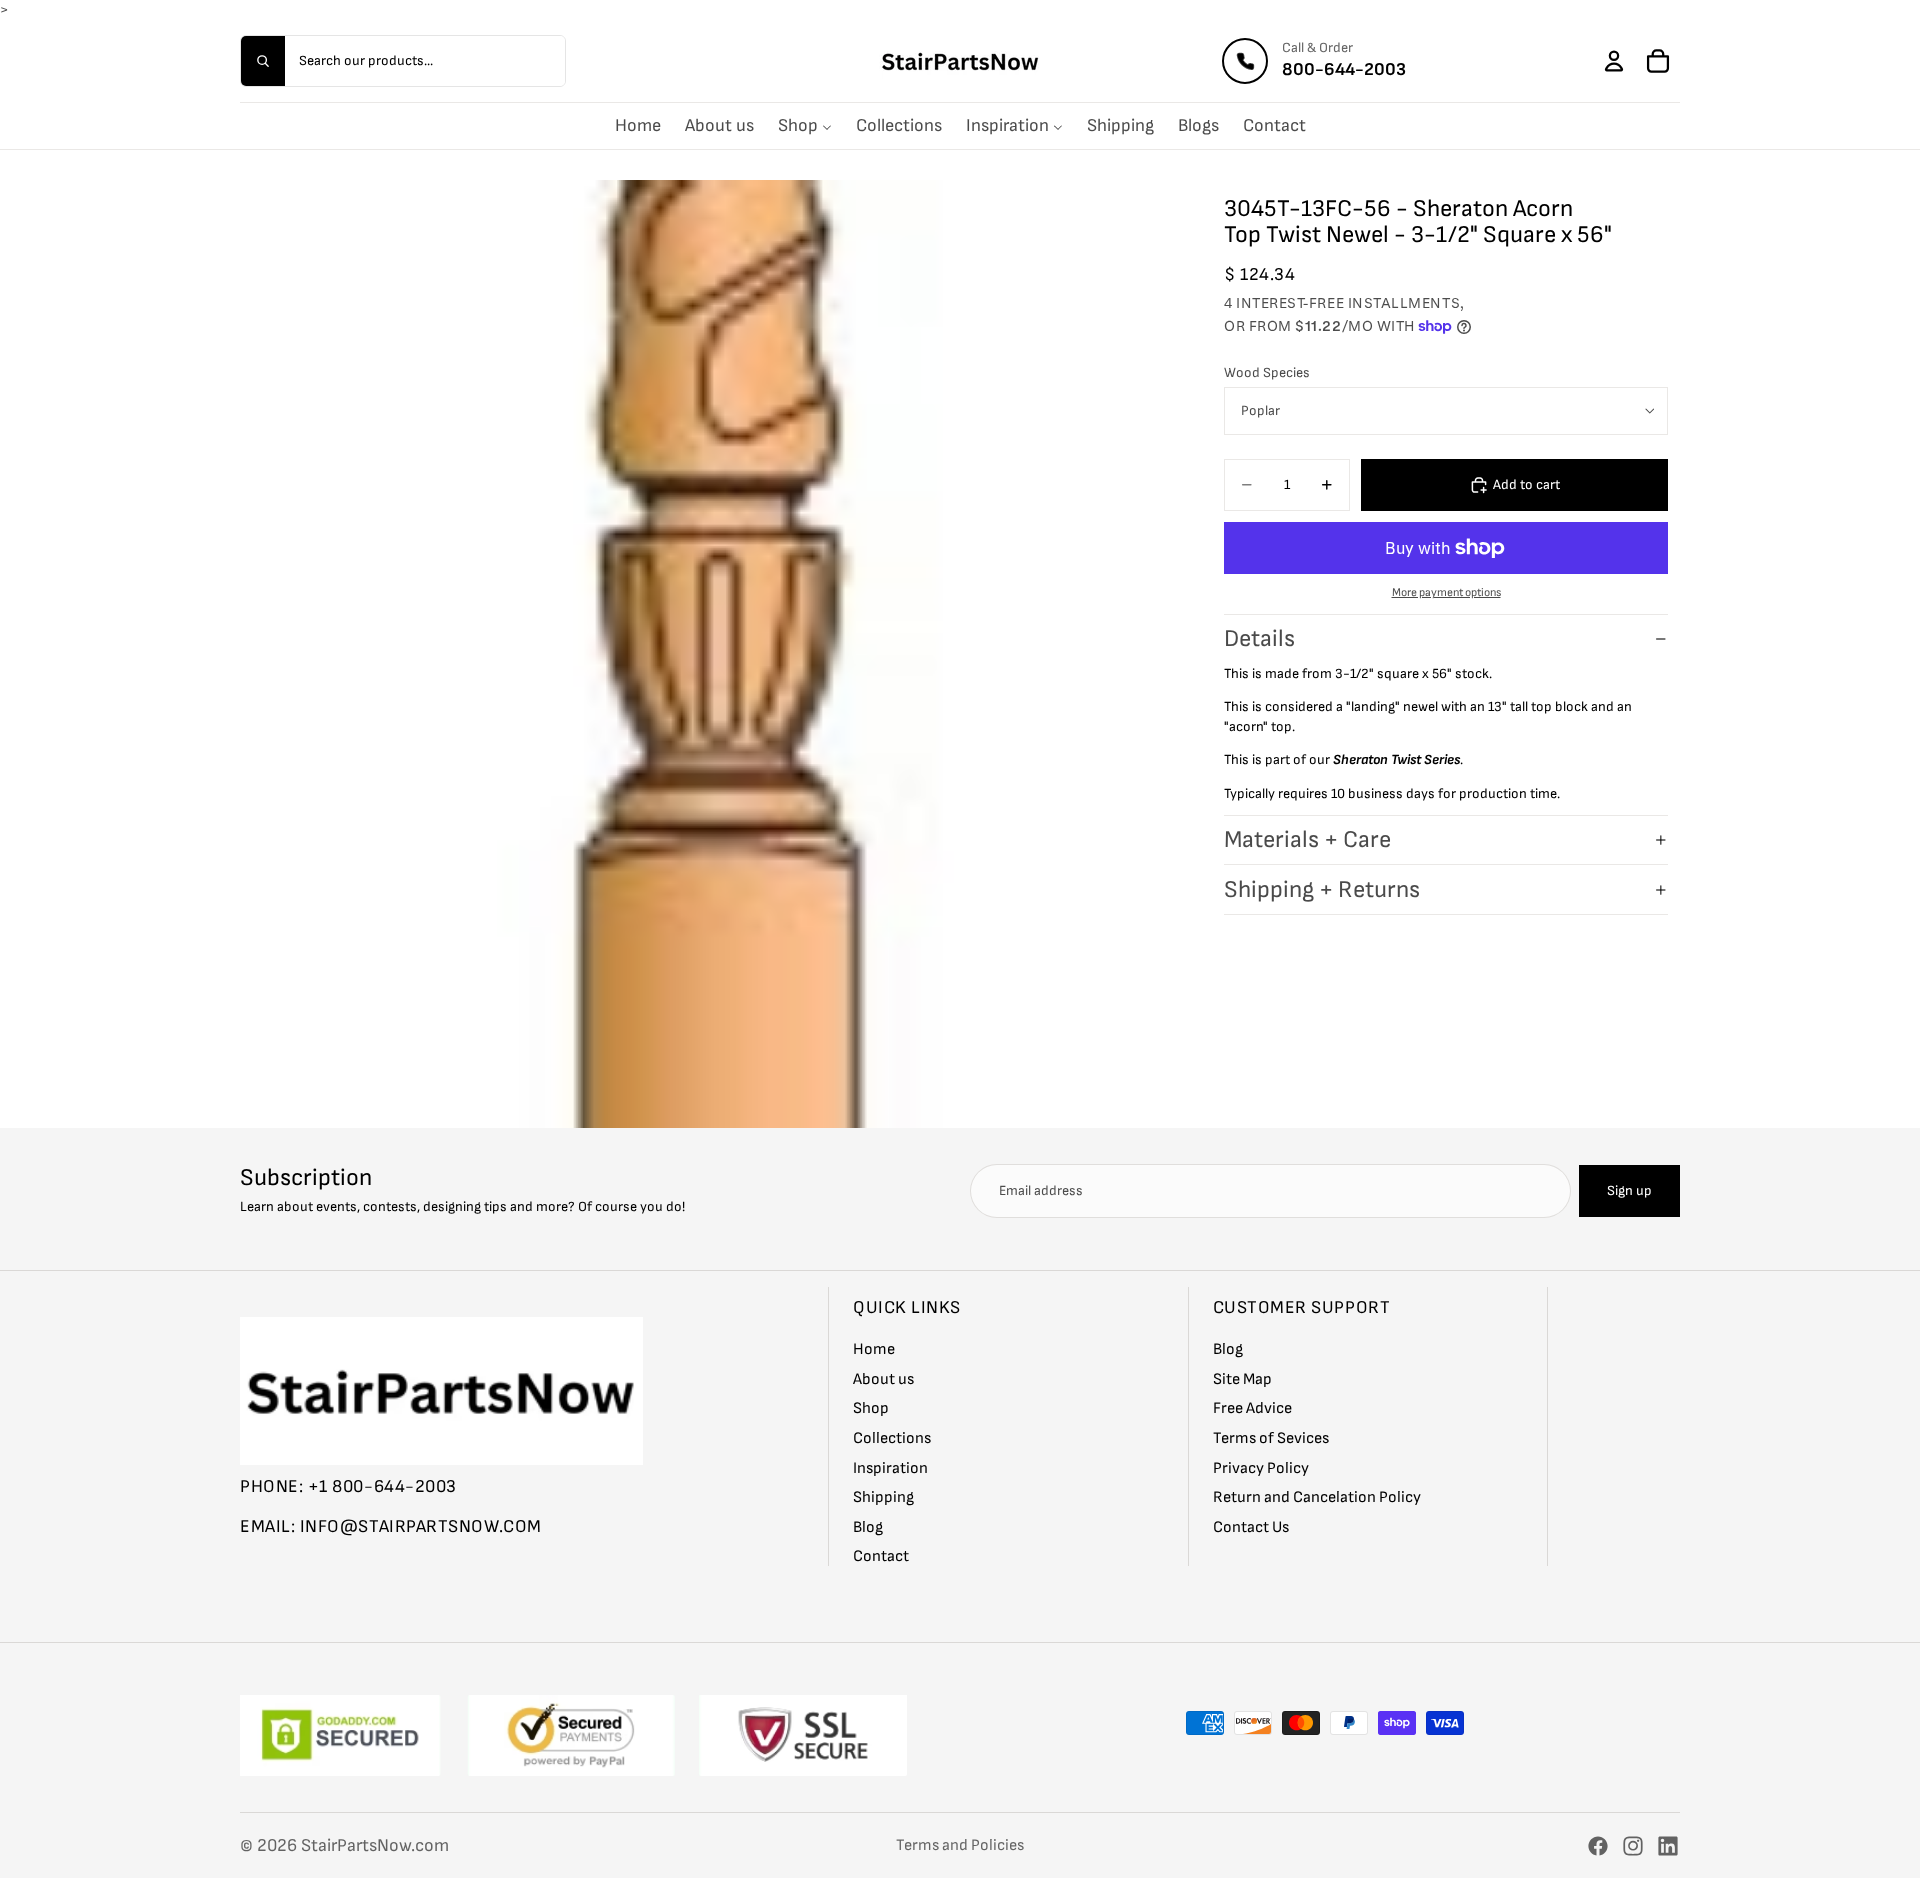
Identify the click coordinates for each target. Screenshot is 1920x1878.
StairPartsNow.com (375, 1845)
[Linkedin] (1668, 1846)
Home (874, 1349)
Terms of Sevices (1271, 1438)
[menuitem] (638, 126)
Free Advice (1252, 1408)
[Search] (263, 61)
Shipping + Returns (1322, 889)
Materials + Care (1307, 839)
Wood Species (1267, 372)
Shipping (883, 1497)
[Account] (1614, 61)
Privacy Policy (1261, 1467)
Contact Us (1251, 1526)
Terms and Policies (960, 1845)
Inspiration (890, 1467)
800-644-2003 (1344, 69)
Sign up (1629, 1190)
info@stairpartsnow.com (421, 1525)
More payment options (1446, 592)
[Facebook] (1598, 1846)
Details (1259, 638)
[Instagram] (1633, 1846)
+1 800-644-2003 (382, 1486)
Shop (871, 1408)
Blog (868, 1526)
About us (883, 1378)
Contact (881, 1556)
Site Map (1242, 1378)
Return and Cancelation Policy (1317, 1497)
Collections (892, 1438)
